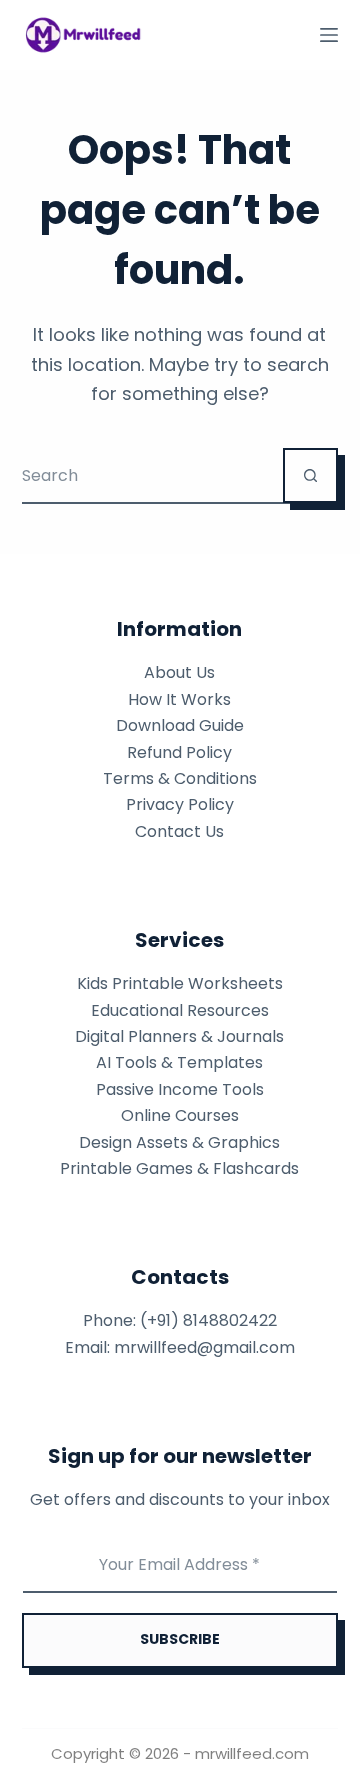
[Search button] (310, 475)
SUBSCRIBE (180, 1639)
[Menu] (329, 35)
